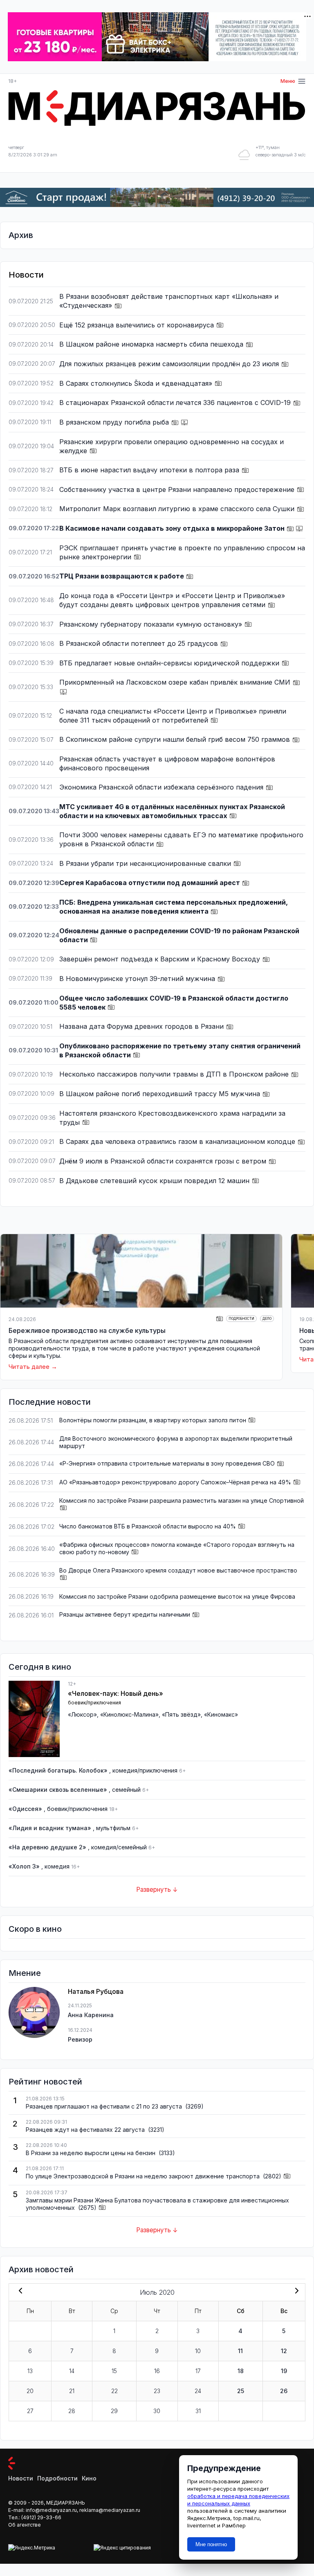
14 (72, 2371)
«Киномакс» (221, 1714)
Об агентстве (25, 2525)
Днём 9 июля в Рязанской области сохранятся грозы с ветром (164, 1161)
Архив (21, 235)
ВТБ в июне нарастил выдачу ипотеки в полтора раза (150, 470)
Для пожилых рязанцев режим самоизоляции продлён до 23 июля (170, 364)
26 (284, 2391)
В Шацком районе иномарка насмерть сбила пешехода (152, 344)
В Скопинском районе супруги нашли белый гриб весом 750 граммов (176, 739)
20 (30, 2391)
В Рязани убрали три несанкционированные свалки (146, 863)
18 (241, 2371)
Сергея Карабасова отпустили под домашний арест (150, 883)
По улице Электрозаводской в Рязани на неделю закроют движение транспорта (144, 2176)
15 (114, 2371)
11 (240, 2351)
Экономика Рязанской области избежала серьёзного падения (162, 787)
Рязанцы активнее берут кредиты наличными (125, 1614)
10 (198, 2351)
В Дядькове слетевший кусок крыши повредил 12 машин (155, 1181)
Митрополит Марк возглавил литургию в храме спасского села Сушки (178, 509)
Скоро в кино (35, 1929)
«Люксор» (82, 1714)
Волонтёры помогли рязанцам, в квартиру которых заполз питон (153, 1420)
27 (30, 2411)
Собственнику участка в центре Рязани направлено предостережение (178, 489)
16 (157, 2371)
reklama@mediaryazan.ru (110, 2510)
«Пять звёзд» (181, 1714)
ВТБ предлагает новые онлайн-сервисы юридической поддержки (170, 663)
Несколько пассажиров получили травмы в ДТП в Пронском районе (175, 1074)
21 (72, 2391)
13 (30, 2371)
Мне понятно (211, 2544)
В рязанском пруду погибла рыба (115, 422)
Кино (89, 2478)
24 (198, 2391)
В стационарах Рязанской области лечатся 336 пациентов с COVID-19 (176, 403)
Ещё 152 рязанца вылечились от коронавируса (138, 325)
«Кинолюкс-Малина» (129, 1714)
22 (114, 2391)
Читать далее (29, 1367)
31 (198, 2411)
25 (241, 2391)
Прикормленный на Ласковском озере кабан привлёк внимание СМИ (176, 682)
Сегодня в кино (40, 1667)
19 (284, 2371)
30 (157, 2411)
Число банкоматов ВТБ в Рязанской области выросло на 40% (148, 1526)
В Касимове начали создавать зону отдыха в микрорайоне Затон (173, 528)
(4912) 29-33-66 (41, 2517)
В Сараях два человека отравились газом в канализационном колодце (178, 1141)
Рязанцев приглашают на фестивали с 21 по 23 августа (105, 2106)
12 (284, 2351)
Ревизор (80, 2039)
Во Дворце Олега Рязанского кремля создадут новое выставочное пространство (178, 1570)
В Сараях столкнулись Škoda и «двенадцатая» (137, 383)
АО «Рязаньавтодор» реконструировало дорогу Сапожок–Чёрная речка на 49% (175, 1482)
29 (114, 2411)
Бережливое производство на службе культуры (87, 1330)
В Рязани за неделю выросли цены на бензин (91, 2153)
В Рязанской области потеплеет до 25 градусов (140, 643)
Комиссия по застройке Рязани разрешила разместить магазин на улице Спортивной (182, 1500)
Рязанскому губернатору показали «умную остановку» (152, 624)
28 (72, 2411)
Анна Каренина (91, 2015)
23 (157, 2391)
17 (198, 2371)
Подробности (241, 1319)
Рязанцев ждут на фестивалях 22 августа (86, 2130)
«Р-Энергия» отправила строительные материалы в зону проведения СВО (167, 1463)
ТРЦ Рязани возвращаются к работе (122, 576)
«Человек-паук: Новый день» (116, 1693)
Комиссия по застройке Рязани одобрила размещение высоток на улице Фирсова (177, 1596)
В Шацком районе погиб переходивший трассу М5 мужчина (161, 1094)
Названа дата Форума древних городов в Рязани (142, 1026)
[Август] (295, 2291)
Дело (267, 1319)
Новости (21, 2478)
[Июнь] (19, 2291)
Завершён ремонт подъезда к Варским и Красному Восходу (161, 959)
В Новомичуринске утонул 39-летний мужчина (138, 979)
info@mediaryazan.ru (51, 2510)
